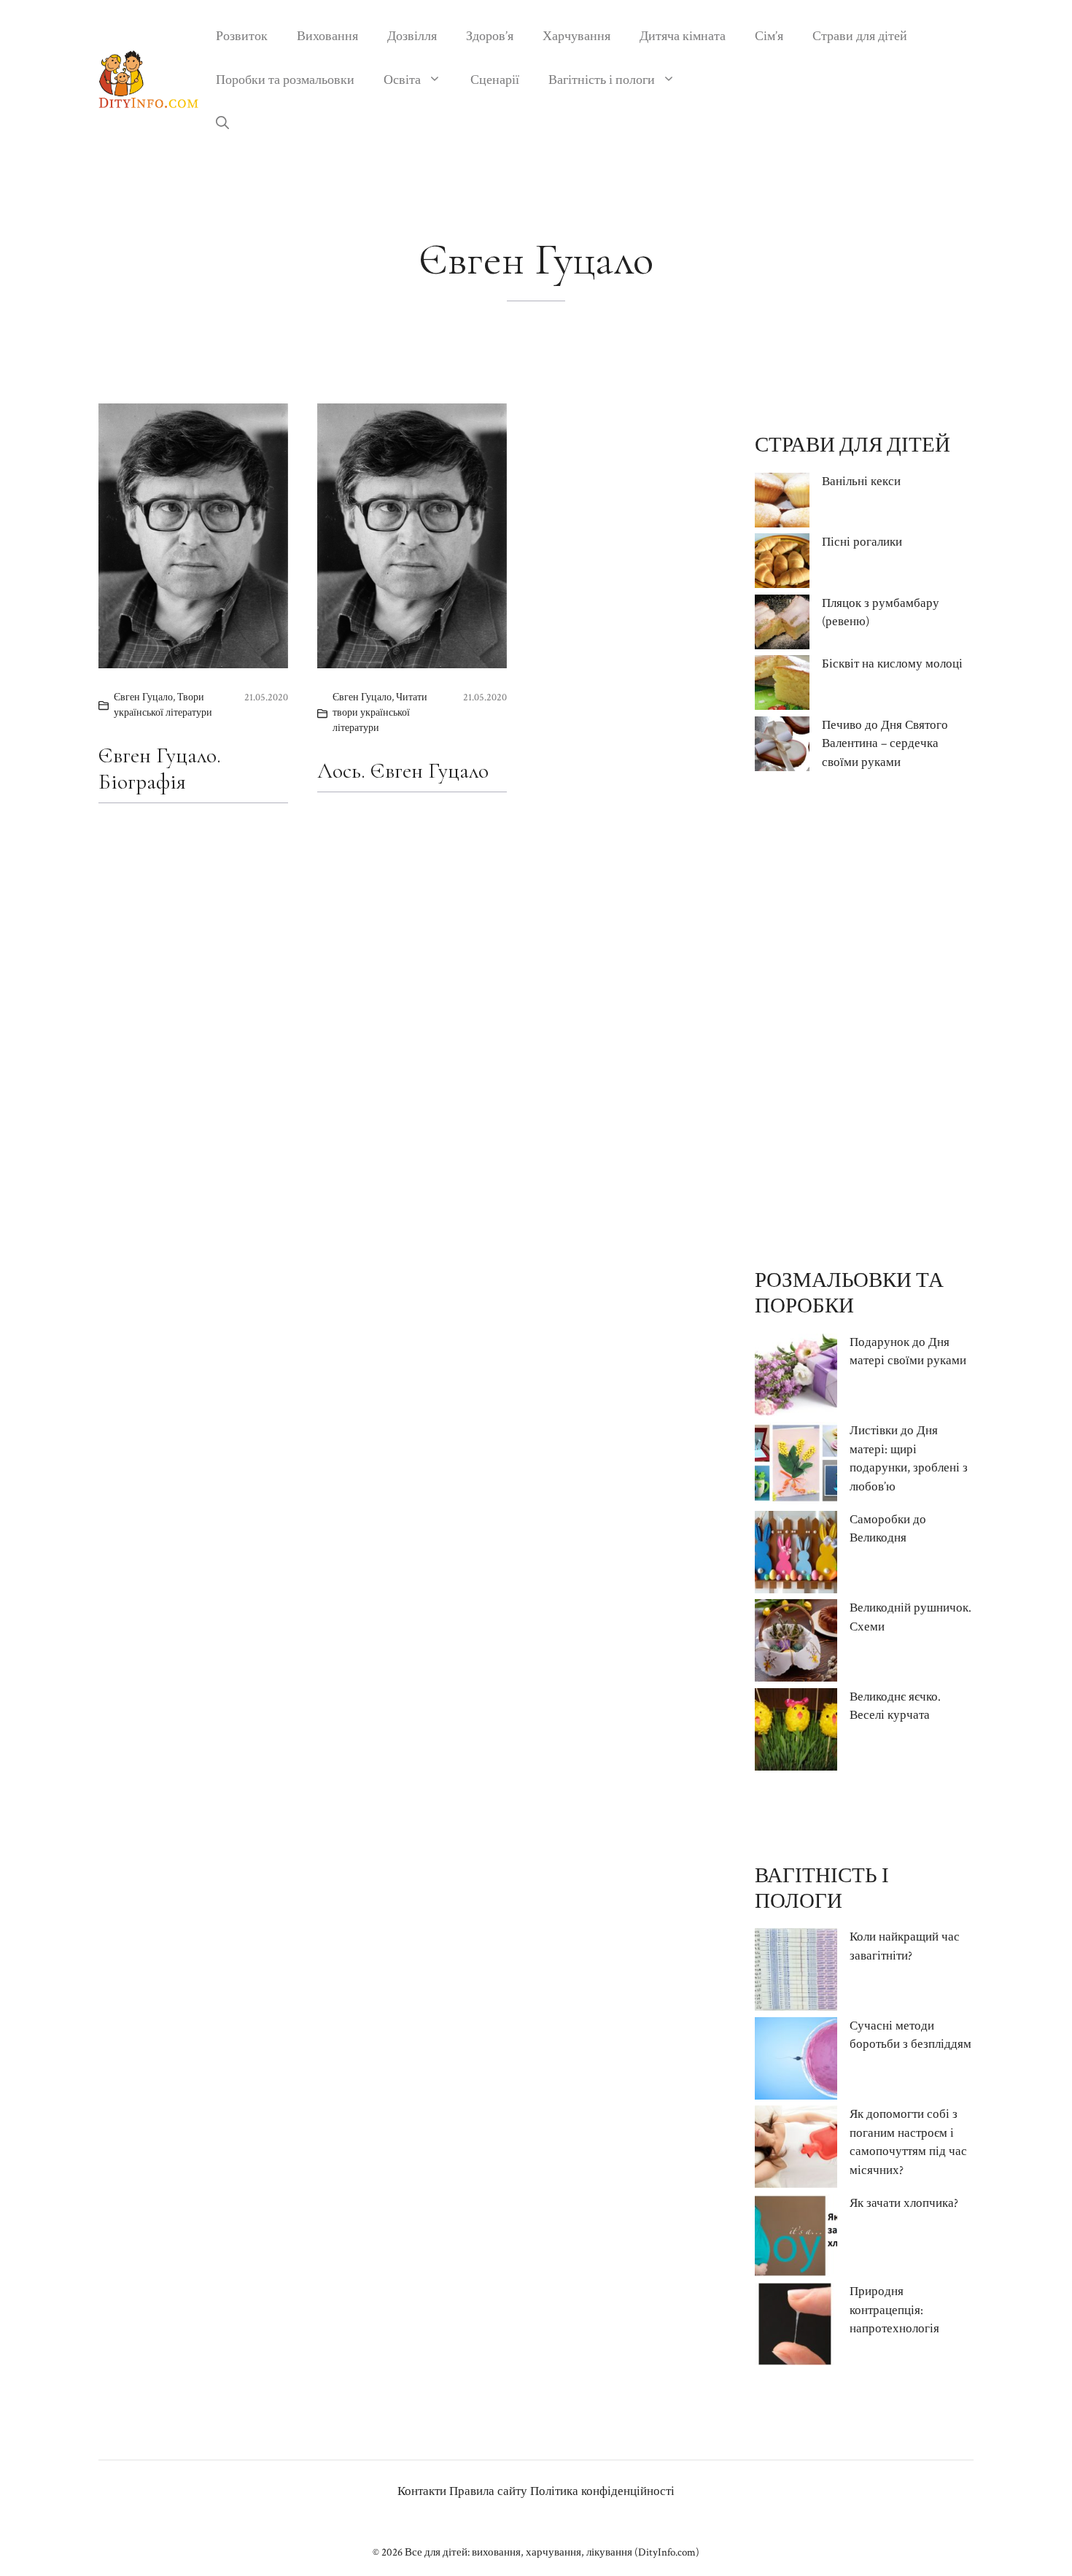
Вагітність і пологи (602, 80)
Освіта (402, 80)
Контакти (422, 2491)
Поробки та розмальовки (285, 80)
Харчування (576, 36)
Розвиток (242, 36)
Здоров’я (490, 36)
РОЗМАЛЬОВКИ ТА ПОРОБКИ (849, 1293)
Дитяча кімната (683, 36)
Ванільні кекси (861, 481)
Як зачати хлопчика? (904, 2203)
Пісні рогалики (862, 542)
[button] (222, 124)
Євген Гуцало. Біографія (160, 769)
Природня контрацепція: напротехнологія (894, 2310)
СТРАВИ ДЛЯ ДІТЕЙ (852, 445)
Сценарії (495, 80)
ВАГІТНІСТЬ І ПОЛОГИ (822, 1888)
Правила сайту (488, 2491)
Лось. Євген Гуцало (403, 771)
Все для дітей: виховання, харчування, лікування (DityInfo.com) (552, 2552)
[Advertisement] (864, 1020)
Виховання (327, 36)
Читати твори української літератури (380, 713)
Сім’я (769, 36)
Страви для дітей (860, 36)
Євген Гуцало (143, 697)
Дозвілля (412, 36)
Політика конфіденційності (602, 2491)
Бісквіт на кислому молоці (892, 664)
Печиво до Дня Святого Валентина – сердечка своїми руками (885, 744)
